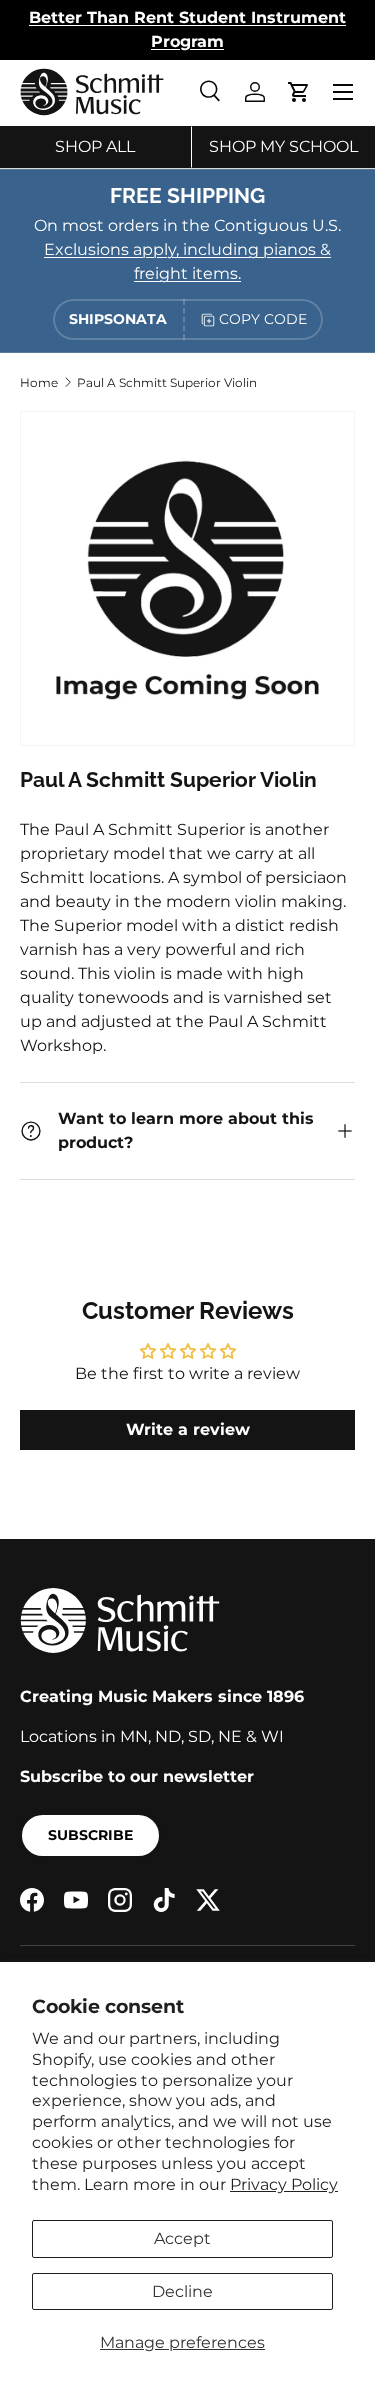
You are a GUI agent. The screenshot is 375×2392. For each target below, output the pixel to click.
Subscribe (90, 1835)
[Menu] (343, 92)
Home (39, 382)
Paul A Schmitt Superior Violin (167, 382)
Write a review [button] (188, 1429)
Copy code (263, 319)
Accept (182, 2238)
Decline (182, 2291)
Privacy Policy (284, 2184)
